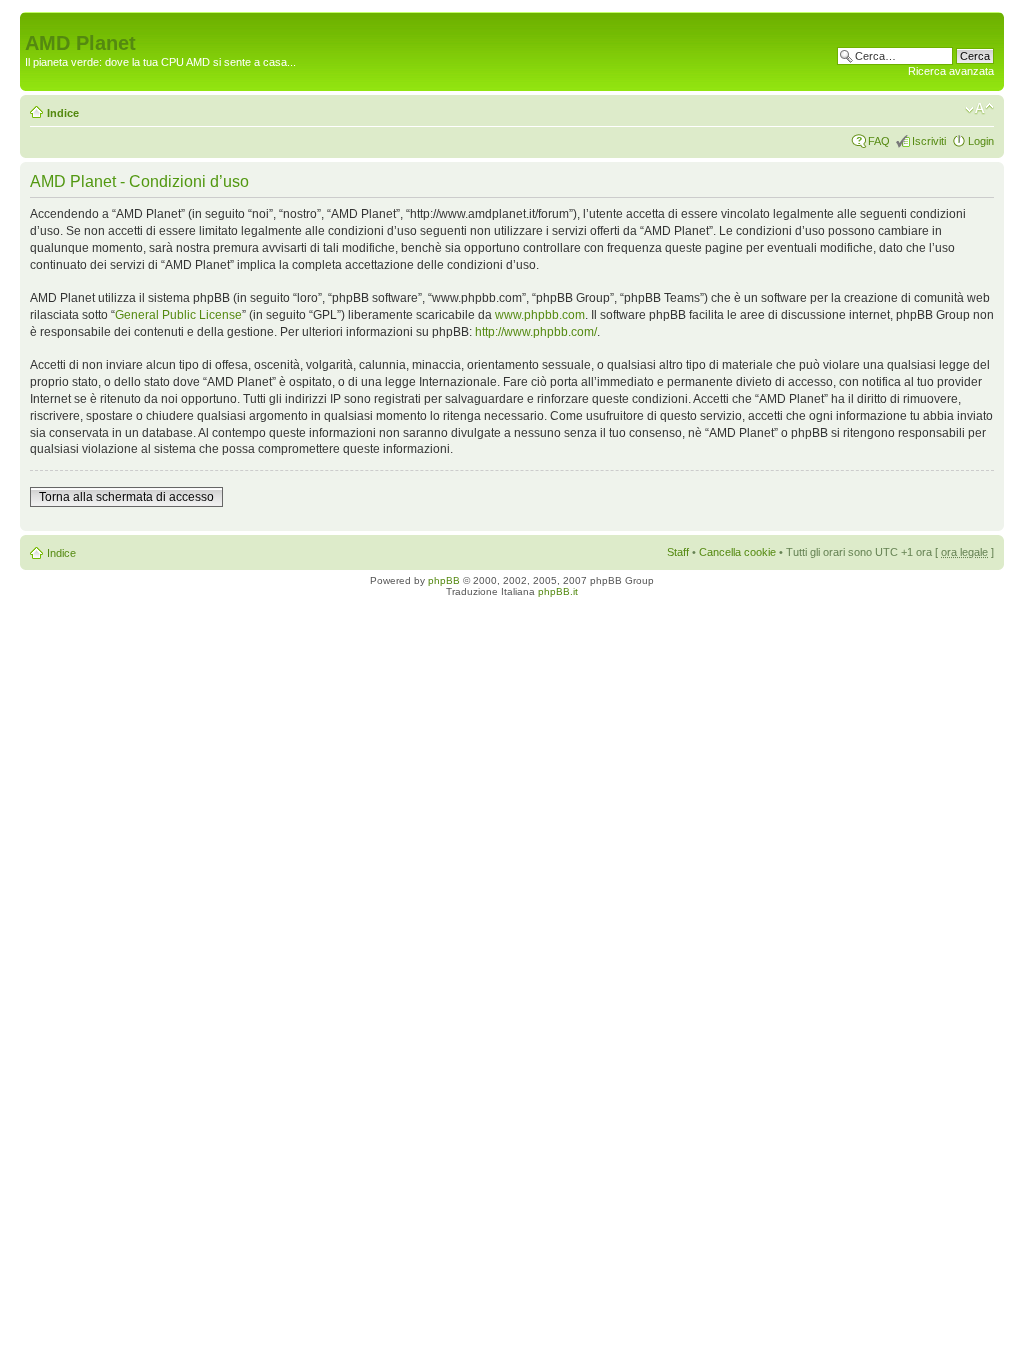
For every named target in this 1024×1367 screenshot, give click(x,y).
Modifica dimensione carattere (979, 109)
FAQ (879, 141)
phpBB (444, 580)
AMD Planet (80, 43)
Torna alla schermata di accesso (126, 497)
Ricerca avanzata (951, 71)
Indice (63, 113)
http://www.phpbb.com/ (536, 332)
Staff (678, 552)
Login (981, 141)
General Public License (178, 315)
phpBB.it (558, 591)
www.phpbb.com (540, 315)
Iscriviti (929, 141)
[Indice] (36, 22)
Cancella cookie (737, 552)
